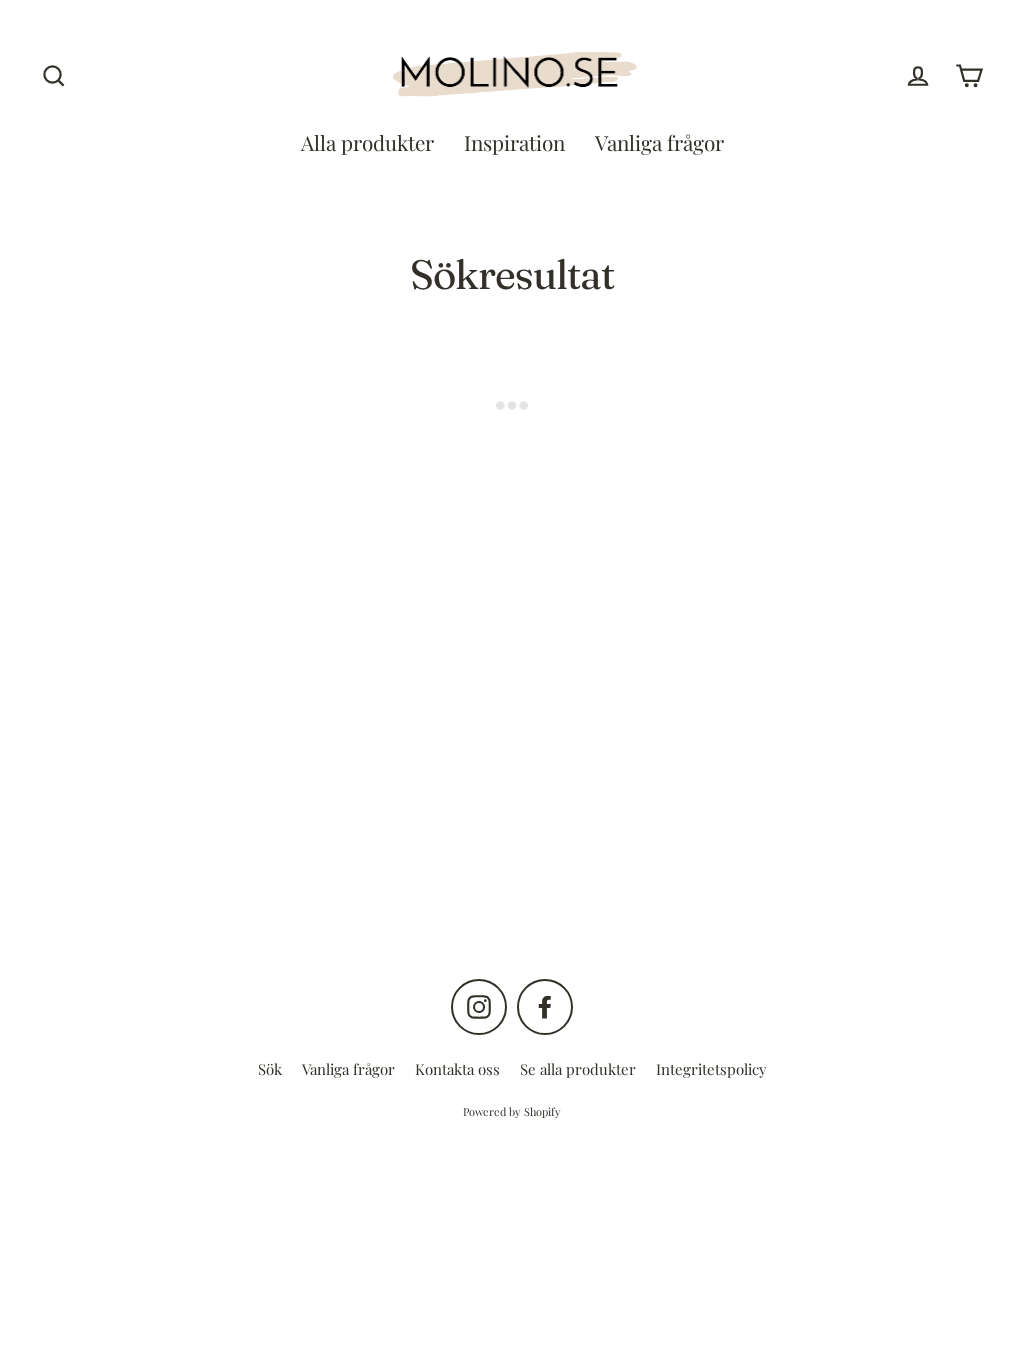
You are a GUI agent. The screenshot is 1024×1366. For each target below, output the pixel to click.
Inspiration (514, 142)
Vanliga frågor (659, 142)
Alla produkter (367, 142)
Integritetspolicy (711, 1069)
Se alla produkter (578, 1069)
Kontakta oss (457, 1069)
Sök (270, 1069)
